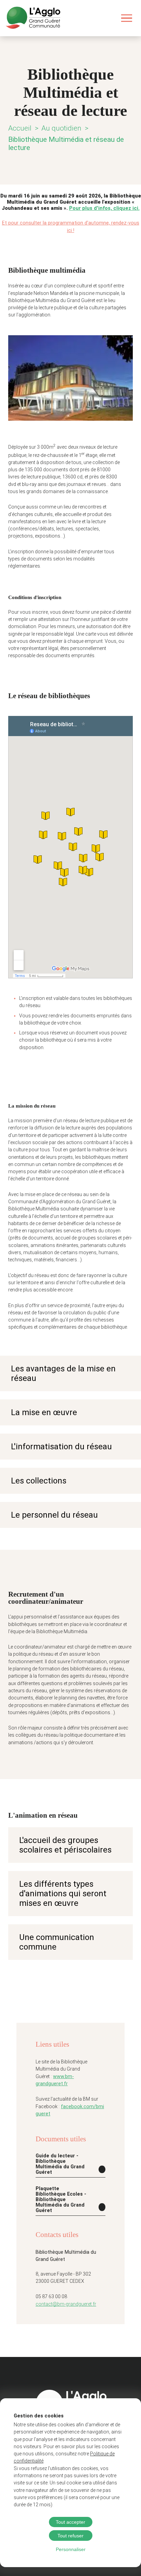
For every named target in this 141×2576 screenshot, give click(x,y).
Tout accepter (70, 2522)
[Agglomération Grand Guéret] (33, 18)
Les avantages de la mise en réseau (63, 1373)
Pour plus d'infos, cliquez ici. (104, 208)
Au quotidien (61, 128)
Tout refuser (70, 2536)
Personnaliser (71, 2549)
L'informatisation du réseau (61, 1447)
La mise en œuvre (44, 1412)
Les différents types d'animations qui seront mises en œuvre (63, 1894)
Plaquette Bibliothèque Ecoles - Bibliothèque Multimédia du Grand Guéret (61, 2199)
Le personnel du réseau (54, 1515)
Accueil (20, 128)
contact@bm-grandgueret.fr (66, 2304)
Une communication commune (57, 1942)
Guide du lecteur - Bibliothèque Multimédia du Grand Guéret (60, 2164)
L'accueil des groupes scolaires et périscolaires (65, 1845)
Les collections (39, 1481)
